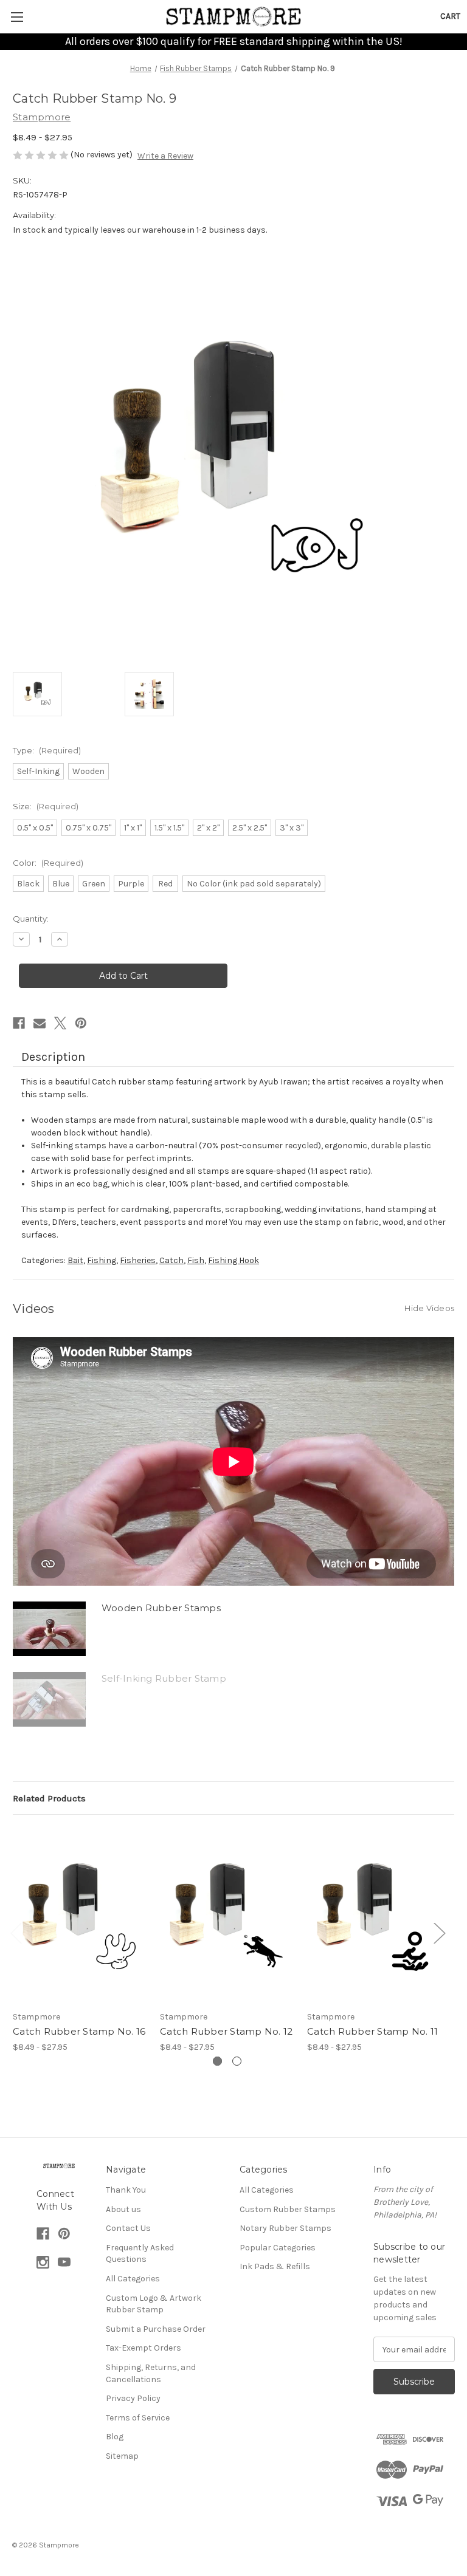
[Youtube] (64, 2262)
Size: (46, 806)
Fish (196, 1260)
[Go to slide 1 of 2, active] (217, 2061)
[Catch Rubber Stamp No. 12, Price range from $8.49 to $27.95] (227, 1915)
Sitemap (122, 2456)
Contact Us (128, 2228)
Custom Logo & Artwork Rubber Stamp (154, 2304)
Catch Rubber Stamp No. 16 (79, 2031)
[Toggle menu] (17, 17)
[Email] (40, 1023)
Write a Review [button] (165, 156)
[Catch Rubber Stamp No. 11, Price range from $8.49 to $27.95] (374, 1915)
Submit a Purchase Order (156, 2329)
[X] (60, 1023)
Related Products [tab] (49, 1798)
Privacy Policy (133, 2398)
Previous (16, 1932)
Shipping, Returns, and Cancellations (151, 2373)
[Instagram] (43, 2262)
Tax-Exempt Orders (144, 2348)
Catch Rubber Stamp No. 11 (372, 2031)
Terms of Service (138, 2418)
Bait (75, 1260)
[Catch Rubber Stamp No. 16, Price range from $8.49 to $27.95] (80, 1915)
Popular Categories (278, 2248)
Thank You (126, 2190)
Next (439, 1932)
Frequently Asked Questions (140, 2254)
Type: (47, 750)
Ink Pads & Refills (275, 2266)
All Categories (133, 2279)
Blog (115, 2437)
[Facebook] (19, 1023)
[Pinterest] (81, 1023)
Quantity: (31, 919)
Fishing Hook (233, 1260)
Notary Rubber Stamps (285, 2228)
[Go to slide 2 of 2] (237, 2061)
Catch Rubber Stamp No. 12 (226, 2031)
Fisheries (138, 1260)
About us (123, 2209)
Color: (48, 863)
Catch (171, 1260)
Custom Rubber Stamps (288, 2209)
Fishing (102, 1260)
